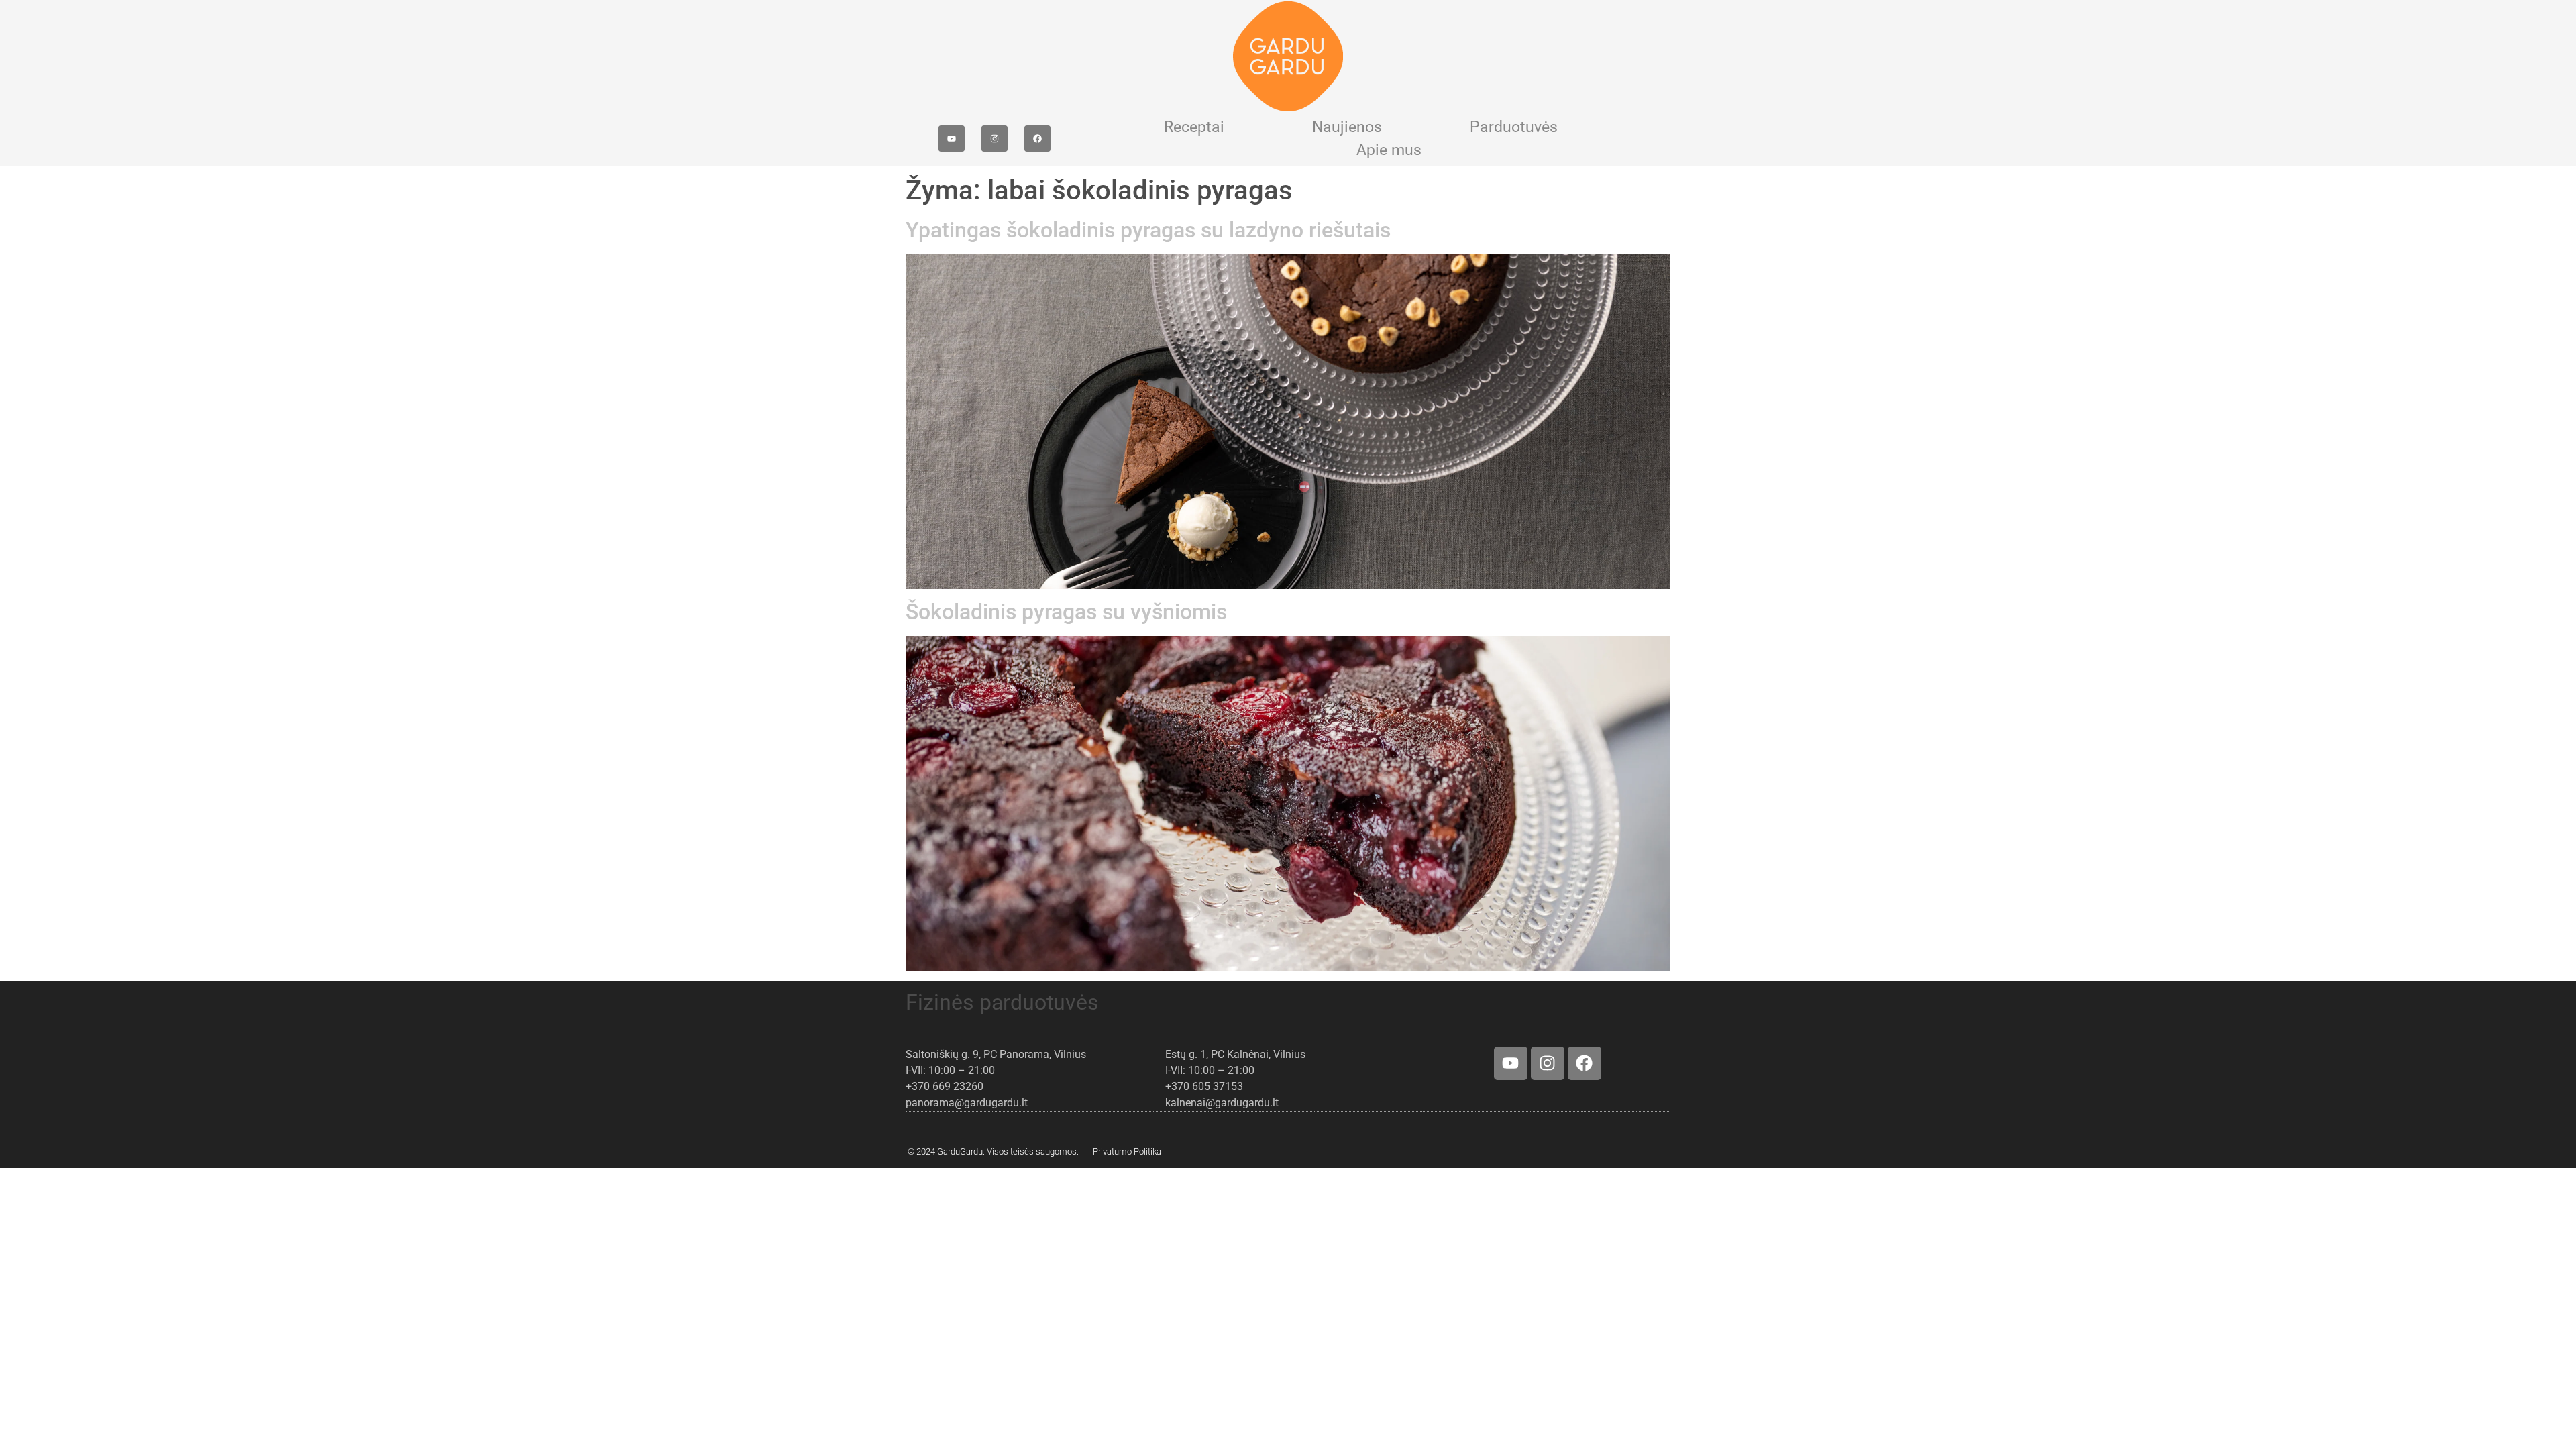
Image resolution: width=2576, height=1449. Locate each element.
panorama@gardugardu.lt (967, 1103)
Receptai (1194, 127)
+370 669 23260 (945, 1086)
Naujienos (1347, 127)
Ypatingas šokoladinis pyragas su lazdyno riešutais (1148, 230)
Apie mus (1389, 150)
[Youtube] (952, 139)
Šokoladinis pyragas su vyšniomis (1066, 612)
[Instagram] (995, 139)
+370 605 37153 (1204, 1086)
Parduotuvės (1514, 127)
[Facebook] (1037, 139)
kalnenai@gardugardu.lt (1222, 1103)
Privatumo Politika (1127, 1151)
